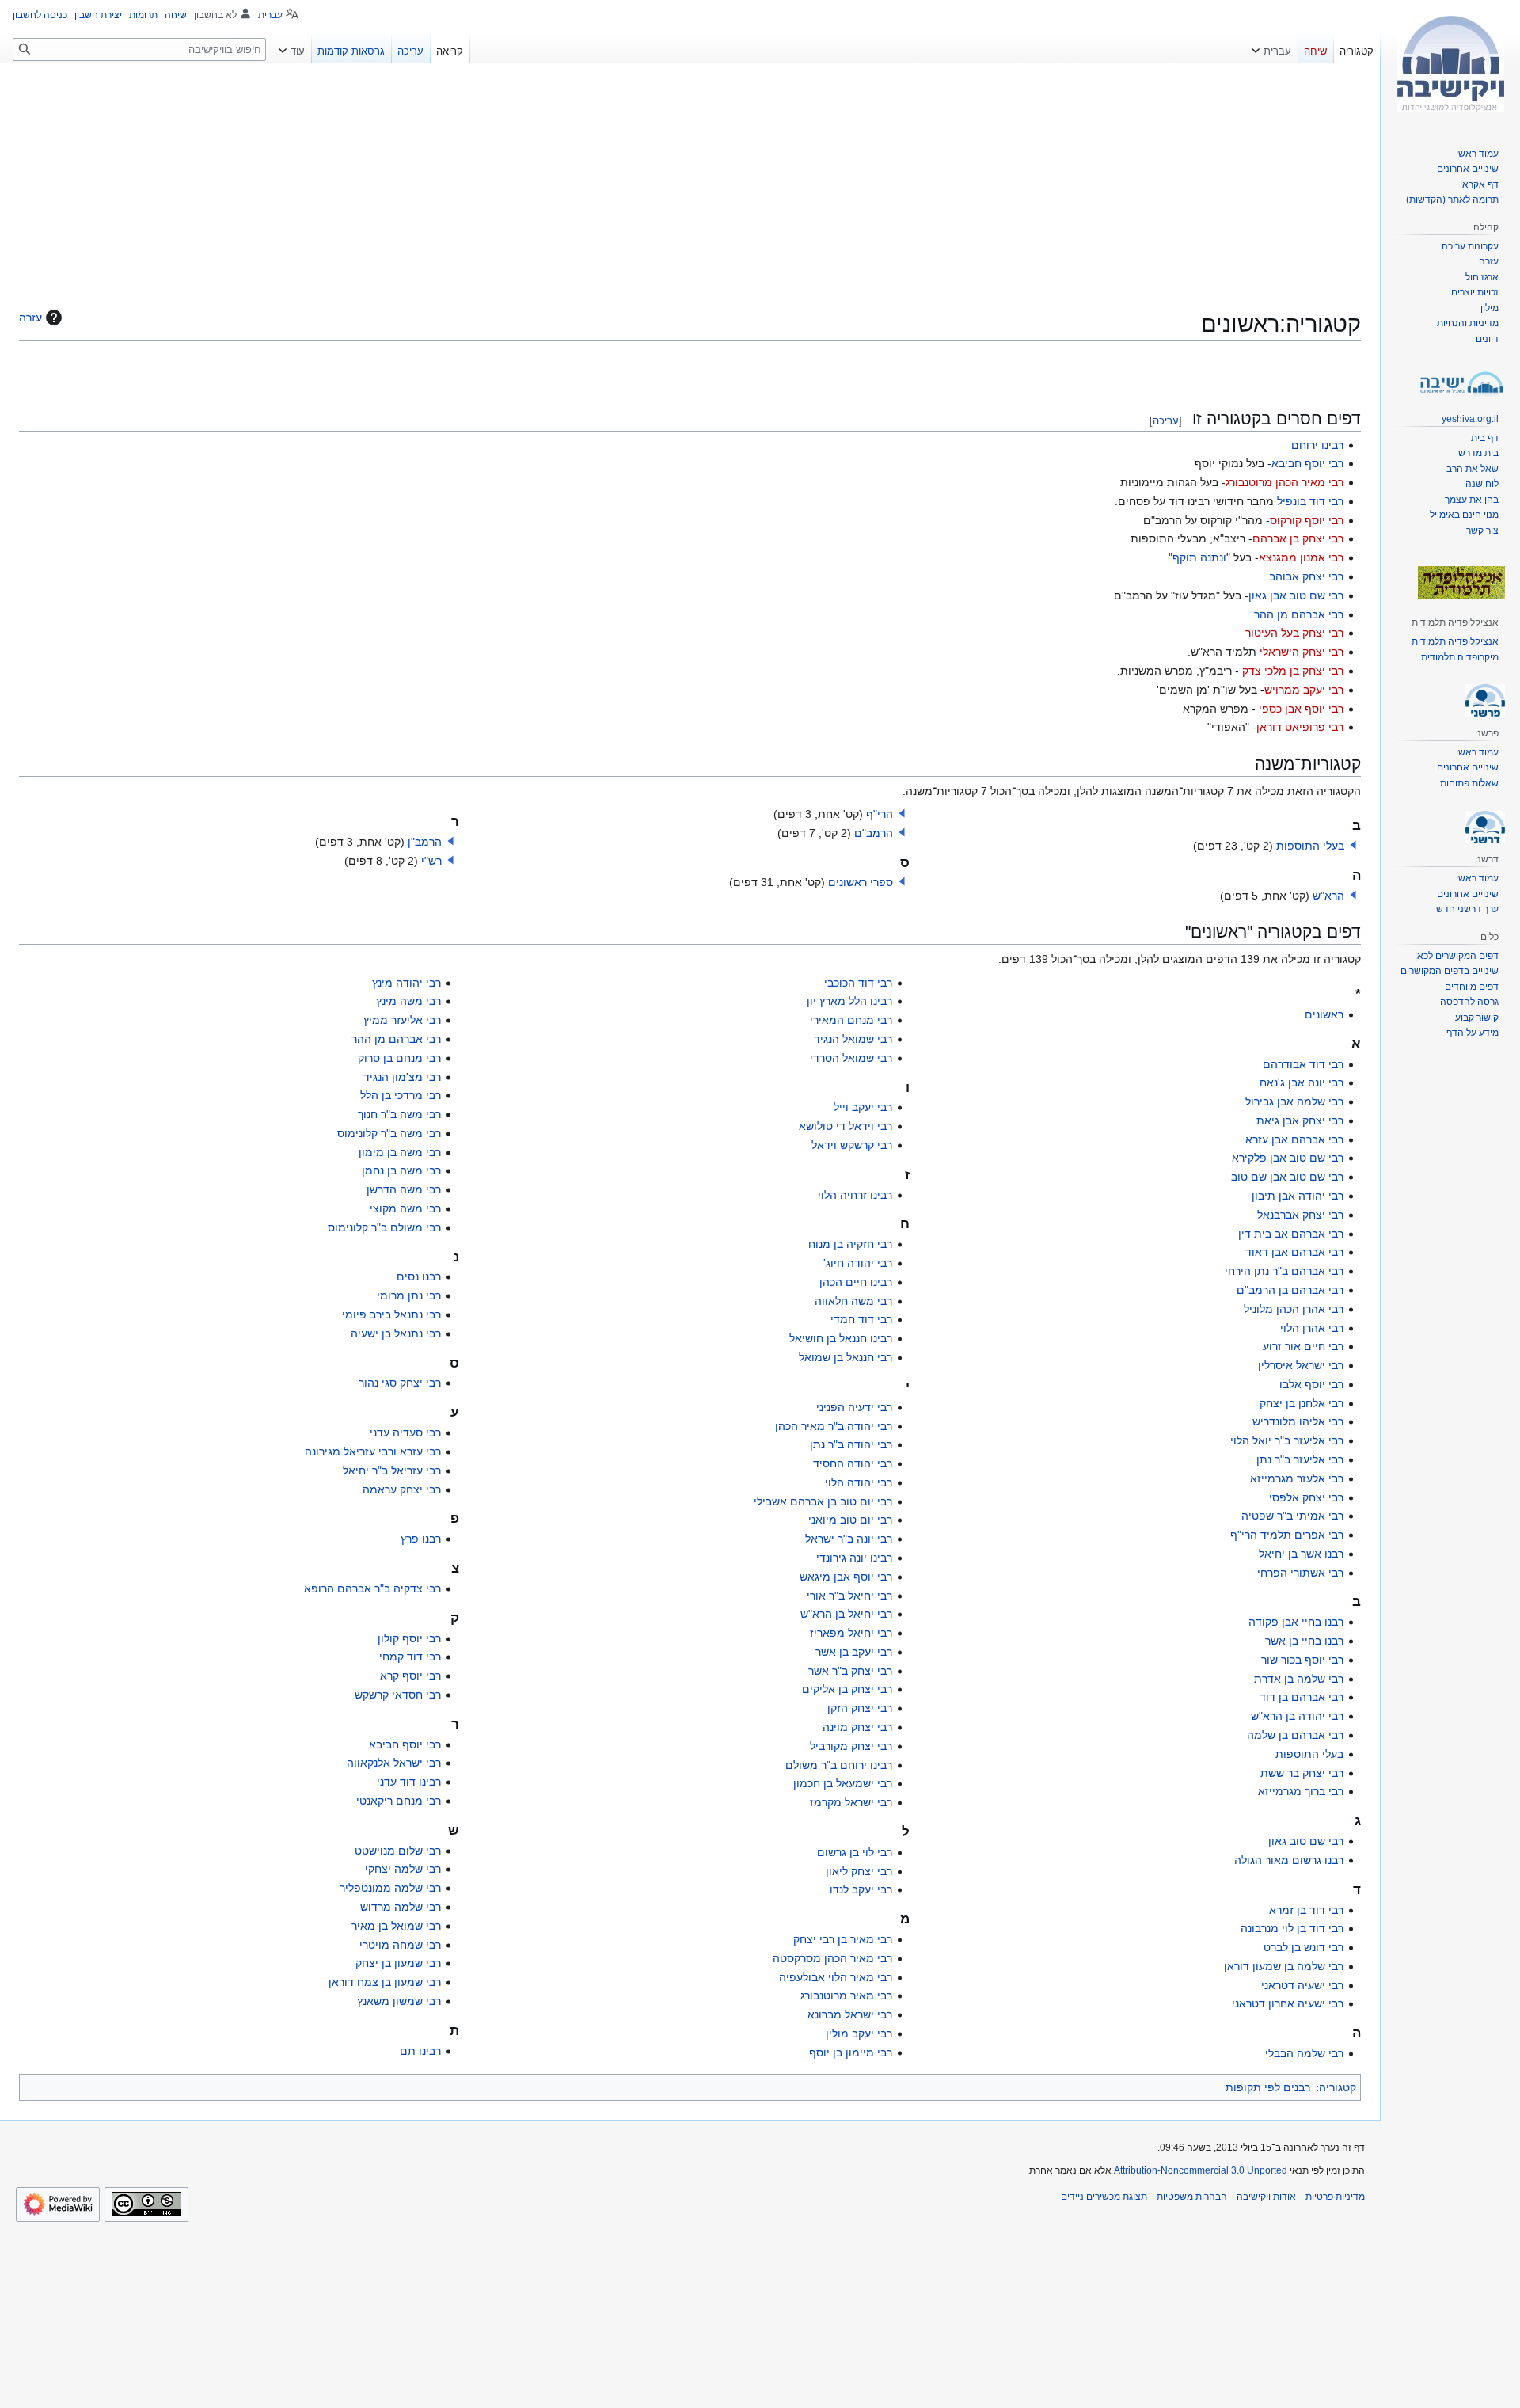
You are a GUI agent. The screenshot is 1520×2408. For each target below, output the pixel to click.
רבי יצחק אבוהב (1306, 576)
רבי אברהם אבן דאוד (1294, 1252)
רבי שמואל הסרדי (851, 1058)
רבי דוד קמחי (410, 1657)
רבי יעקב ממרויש (1304, 690)
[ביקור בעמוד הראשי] (1450, 63)
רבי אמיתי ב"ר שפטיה (1292, 1516)
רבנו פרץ (421, 1539)
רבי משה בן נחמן (401, 1170)
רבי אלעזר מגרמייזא (1297, 1478)
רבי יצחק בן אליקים (847, 1689)
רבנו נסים (419, 1276)
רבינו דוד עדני (409, 1782)
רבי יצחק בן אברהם (1298, 538)
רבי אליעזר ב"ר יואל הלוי (1287, 1440)
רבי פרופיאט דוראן (1300, 727)
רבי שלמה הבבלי (1304, 2053)
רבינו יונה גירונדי (854, 1558)
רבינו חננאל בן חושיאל (841, 1338)
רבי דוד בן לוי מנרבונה (1292, 1928)
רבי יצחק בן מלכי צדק (1293, 671)
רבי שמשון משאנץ (399, 2001)
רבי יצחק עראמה (402, 1489)
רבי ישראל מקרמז (851, 1802)
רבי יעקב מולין (859, 2033)
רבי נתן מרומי (409, 1295)
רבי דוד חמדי (861, 1319)
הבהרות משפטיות (1192, 2197)
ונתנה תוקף (1199, 557)
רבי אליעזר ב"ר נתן (1300, 1459)
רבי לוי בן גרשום (855, 1852)
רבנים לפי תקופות (1268, 2087)
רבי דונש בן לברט (1303, 1947)
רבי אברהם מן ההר (1299, 614)
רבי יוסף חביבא (1307, 463)
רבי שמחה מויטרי (400, 1945)
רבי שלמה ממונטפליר (390, 1888)
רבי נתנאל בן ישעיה (396, 1333)
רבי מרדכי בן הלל (401, 1095)
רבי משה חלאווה (853, 1301)
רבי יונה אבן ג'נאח (1301, 1082)
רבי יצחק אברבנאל (1300, 1215)
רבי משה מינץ (408, 1001)
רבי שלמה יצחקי (403, 1869)
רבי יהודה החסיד (853, 1463)
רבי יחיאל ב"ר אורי (849, 1596)
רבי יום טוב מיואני (850, 1520)
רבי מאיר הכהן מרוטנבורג (1284, 482)
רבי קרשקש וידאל (852, 1145)
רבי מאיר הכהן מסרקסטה (832, 1958)
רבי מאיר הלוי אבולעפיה (836, 1977)
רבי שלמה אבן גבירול (1294, 1101)
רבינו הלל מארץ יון (849, 1001)
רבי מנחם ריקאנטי (399, 1801)
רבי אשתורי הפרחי (1300, 1573)
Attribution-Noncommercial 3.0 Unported (1201, 2170)
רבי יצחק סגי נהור (400, 1383)
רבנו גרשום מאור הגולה (1289, 1860)
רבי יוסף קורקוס (1307, 520)
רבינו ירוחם (1317, 445)
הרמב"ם (874, 833)
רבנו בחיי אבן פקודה (1296, 1622)
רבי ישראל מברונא (850, 2014)
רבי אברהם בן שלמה (1295, 1735)
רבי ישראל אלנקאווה (394, 1763)
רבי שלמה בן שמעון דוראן (1284, 1966)
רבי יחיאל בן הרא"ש (846, 1614)
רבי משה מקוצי (405, 1208)
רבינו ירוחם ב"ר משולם (839, 1765)
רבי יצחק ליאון (859, 1871)
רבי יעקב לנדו (861, 1889)
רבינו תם (420, 2051)
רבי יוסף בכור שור (1302, 1660)
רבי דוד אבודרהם (1303, 1064)
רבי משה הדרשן (404, 1189)
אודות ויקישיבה (1266, 2197)
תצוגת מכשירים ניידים (1104, 2197)
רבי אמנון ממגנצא (1301, 557)
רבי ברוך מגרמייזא (1301, 1791)
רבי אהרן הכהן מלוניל (1294, 1309)
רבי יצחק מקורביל (851, 1746)
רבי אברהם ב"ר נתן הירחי (1284, 1271)
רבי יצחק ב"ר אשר (850, 1671)
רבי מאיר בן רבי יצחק (843, 1939)
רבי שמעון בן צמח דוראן (385, 1982)
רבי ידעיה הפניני (854, 1407)
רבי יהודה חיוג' (858, 1263)
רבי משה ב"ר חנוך (399, 1114)
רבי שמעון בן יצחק (398, 1963)
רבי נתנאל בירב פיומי (391, 1314)
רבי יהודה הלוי (859, 1482)
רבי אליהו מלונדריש (1298, 1421)
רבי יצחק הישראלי (1301, 652)
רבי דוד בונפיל (1310, 501)
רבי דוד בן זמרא (1306, 1910)
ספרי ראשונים (861, 882)
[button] (1353, 845)
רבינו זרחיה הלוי (855, 1195)
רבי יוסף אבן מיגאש (846, 1577)
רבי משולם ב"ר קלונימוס (384, 1227)
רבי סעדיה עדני (405, 1432)
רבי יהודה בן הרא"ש (1297, 1716)
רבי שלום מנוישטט (398, 1851)
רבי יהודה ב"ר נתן (851, 1444)
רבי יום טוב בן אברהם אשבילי (823, 1501)
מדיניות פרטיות (1335, 2197)
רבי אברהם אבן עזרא (1294, 1139)
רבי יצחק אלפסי (1306, 1497)
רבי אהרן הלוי (1312, 1328)
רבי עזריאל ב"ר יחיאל (392, 1470)
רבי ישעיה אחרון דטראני (1288, 2003)
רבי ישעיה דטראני (1302, 1985)
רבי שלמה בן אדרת (1299, 1679)
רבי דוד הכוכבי (858, 983)
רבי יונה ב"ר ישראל (849, 1539)
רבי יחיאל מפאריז (851, 1633)
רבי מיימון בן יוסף (851, 2052)
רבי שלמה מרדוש (401, 1907)
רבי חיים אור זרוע (1303, 1346)
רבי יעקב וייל (863, 1107)
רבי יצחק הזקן (860, 1708)
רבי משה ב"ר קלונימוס (389, 1133)
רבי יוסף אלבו (1311, 1384)
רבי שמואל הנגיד (853, 1039)
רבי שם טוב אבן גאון (1296, 595)
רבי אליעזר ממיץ (402, 1020)
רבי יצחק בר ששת (1302, 1773)
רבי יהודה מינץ (407, 983)
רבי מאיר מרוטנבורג (846, 1995)
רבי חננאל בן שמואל (845, 1357)
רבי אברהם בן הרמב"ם (1290, 1290)
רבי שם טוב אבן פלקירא (1288, 1158)
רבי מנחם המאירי (851, 1020)
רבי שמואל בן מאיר (396, 1926)
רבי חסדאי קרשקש (398, 1695)
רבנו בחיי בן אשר (1304, 1641)
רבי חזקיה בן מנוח (850, 1244)
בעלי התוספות (1310, 846)
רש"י (431, 861)
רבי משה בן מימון (400, 1152)
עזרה (30, 318)
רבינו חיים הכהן (856, 1282)
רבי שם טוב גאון (1306, 1841)
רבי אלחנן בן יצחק (1301, 1403)
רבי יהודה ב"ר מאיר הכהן (834, 1426)
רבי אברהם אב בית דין (1291, 1234)
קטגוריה (1338, 2087)
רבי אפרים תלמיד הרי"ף (1287, 1535)
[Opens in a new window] (58, 2204)
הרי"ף (880, 814)
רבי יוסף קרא (410, 1676)
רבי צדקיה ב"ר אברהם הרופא (372, 1588)
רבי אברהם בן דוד (1301, 1697)
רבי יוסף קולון (409, 1638)
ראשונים (1324, 1014)
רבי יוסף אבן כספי (1301, 709)
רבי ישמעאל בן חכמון (843, 1783)
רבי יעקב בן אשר (854, 1652)
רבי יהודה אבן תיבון (1298, 1196)
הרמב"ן (425, 842)
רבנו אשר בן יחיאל (1301, 1554)
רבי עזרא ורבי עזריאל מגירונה (373, 1451)
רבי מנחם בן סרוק (399, 1058)
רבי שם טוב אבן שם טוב (1287, 1177)
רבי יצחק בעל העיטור (1294, 633)
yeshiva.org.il (1470, 419)
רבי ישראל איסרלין (1301, 1365)
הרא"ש (1328, 896)
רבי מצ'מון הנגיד (402, 1077)
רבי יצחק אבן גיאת (1300, 1120)
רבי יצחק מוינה (857, 1727)
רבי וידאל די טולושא (845, 1126)
